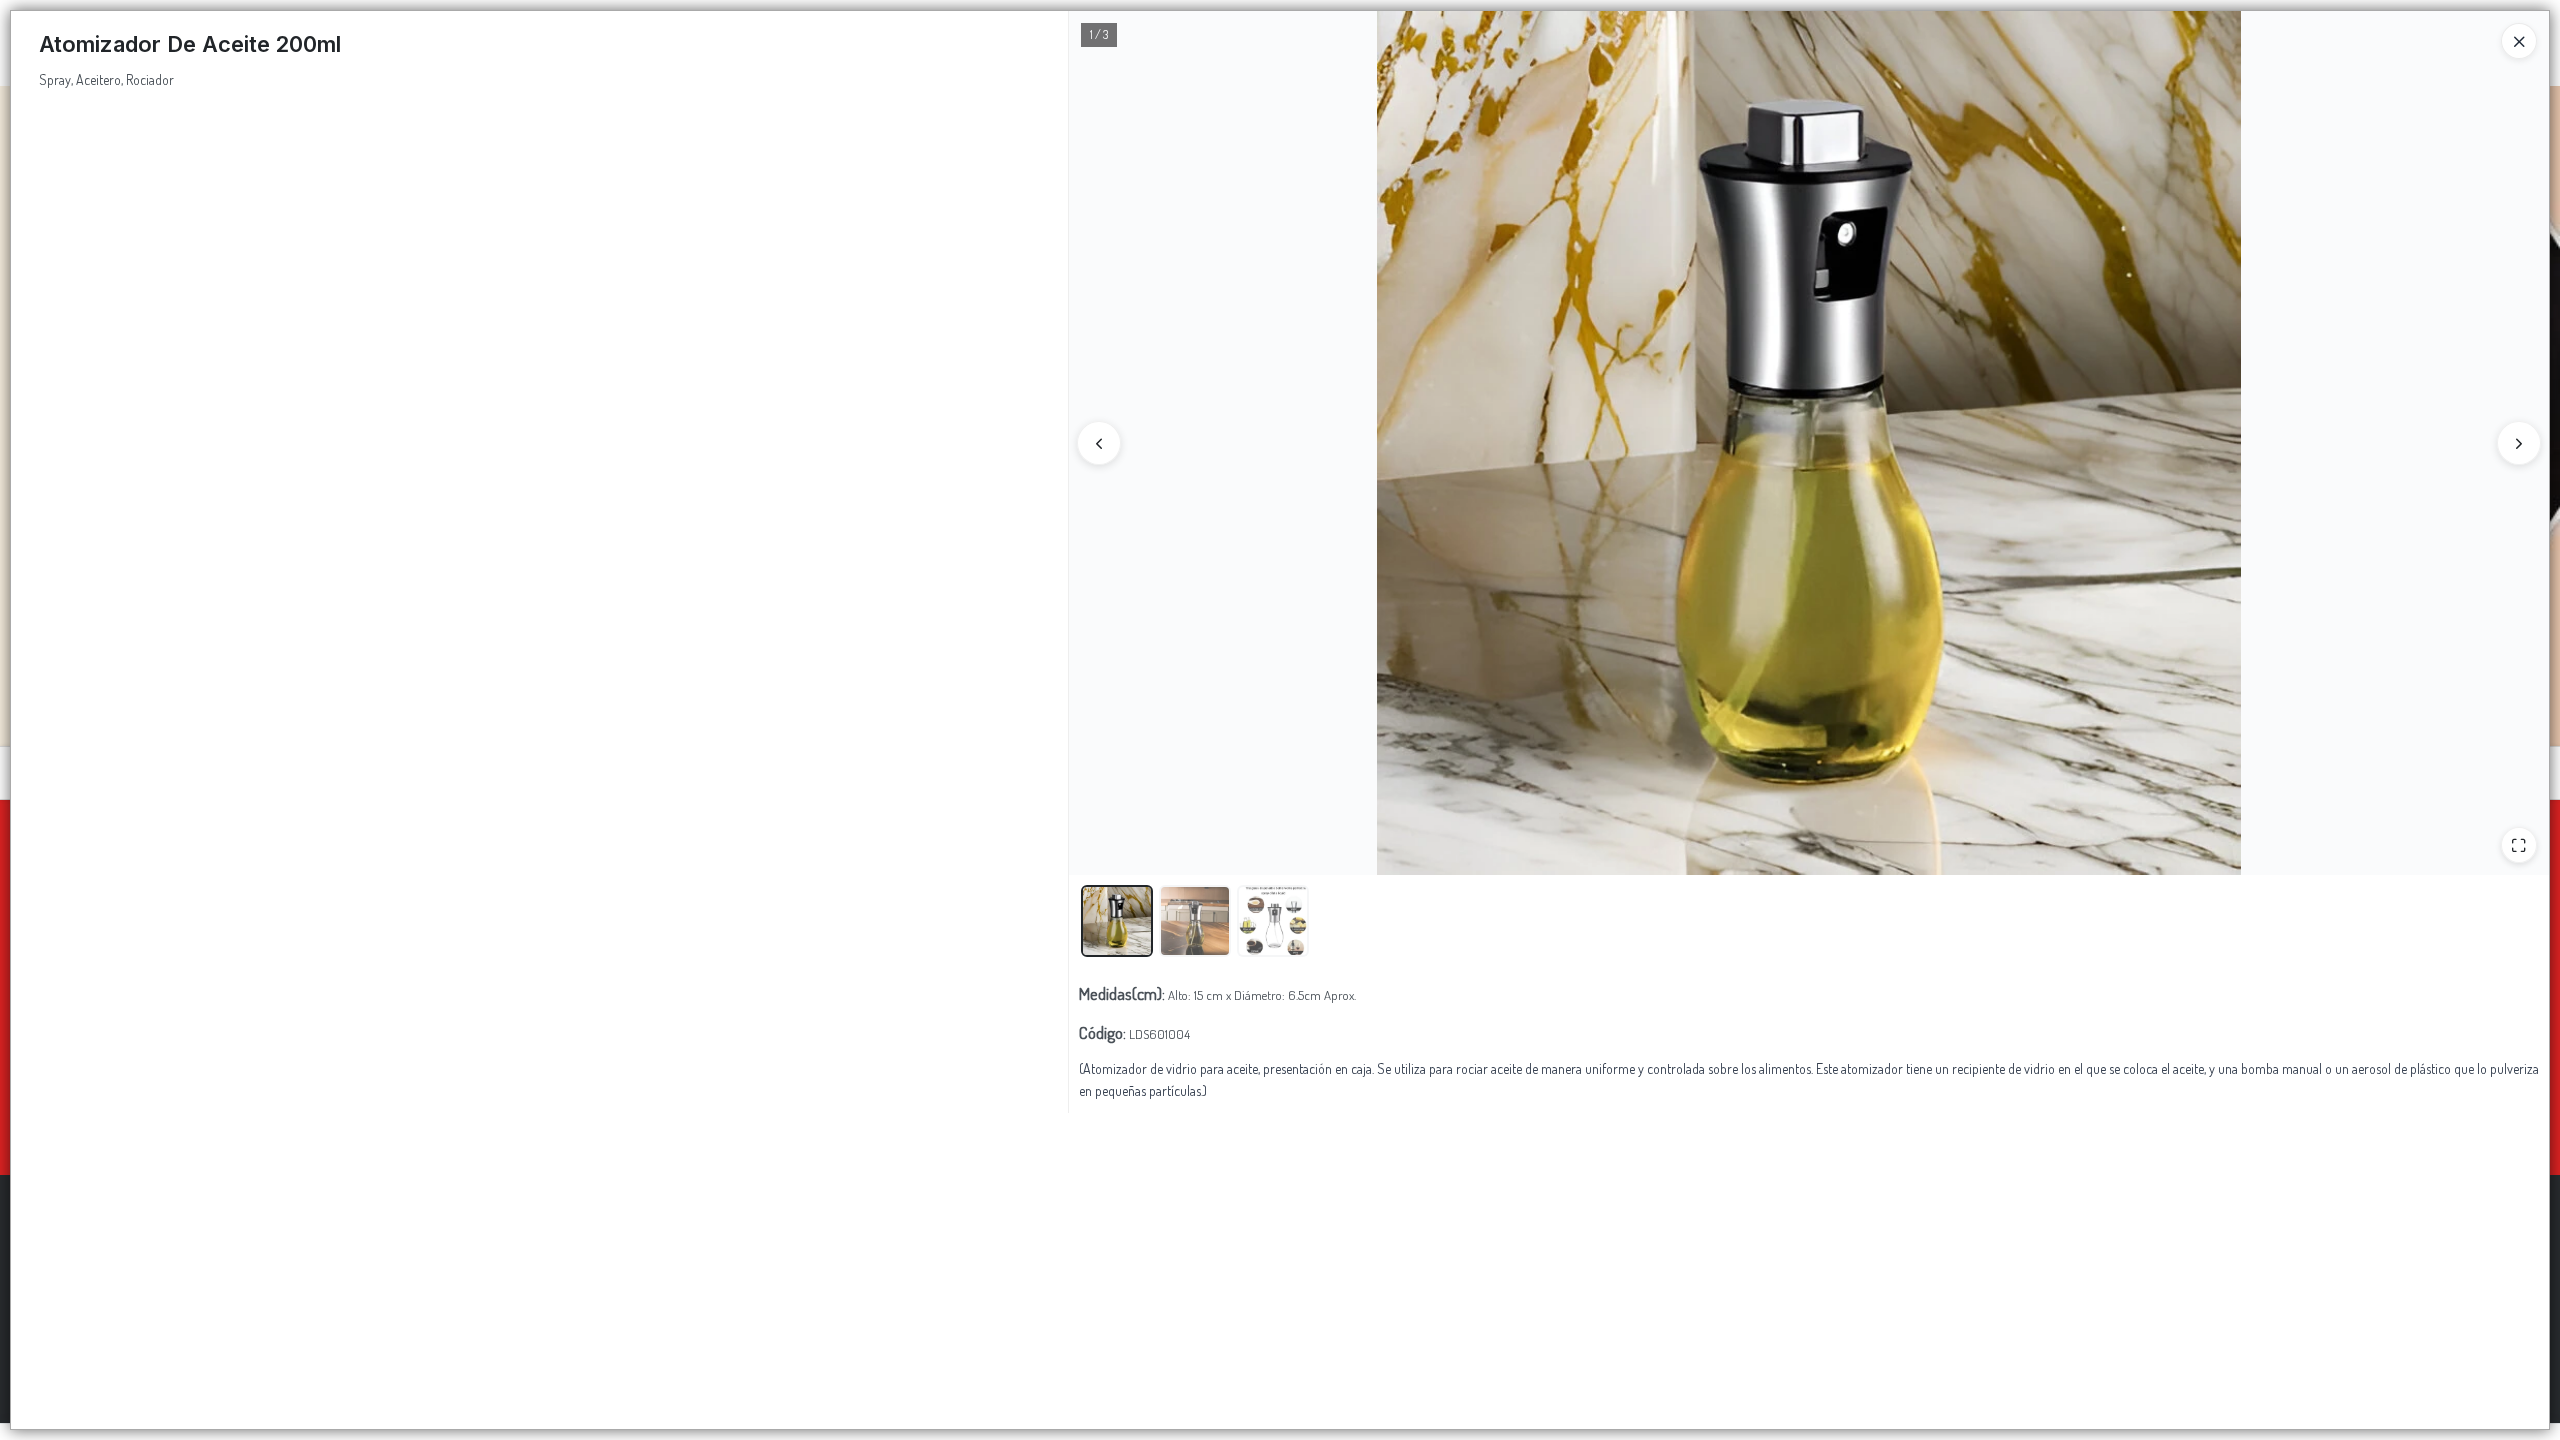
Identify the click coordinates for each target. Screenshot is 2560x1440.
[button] (1117, 921)
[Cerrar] (2519, 41)
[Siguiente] (2519, 443)
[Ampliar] (2519, 845)
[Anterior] (1099, 443)
